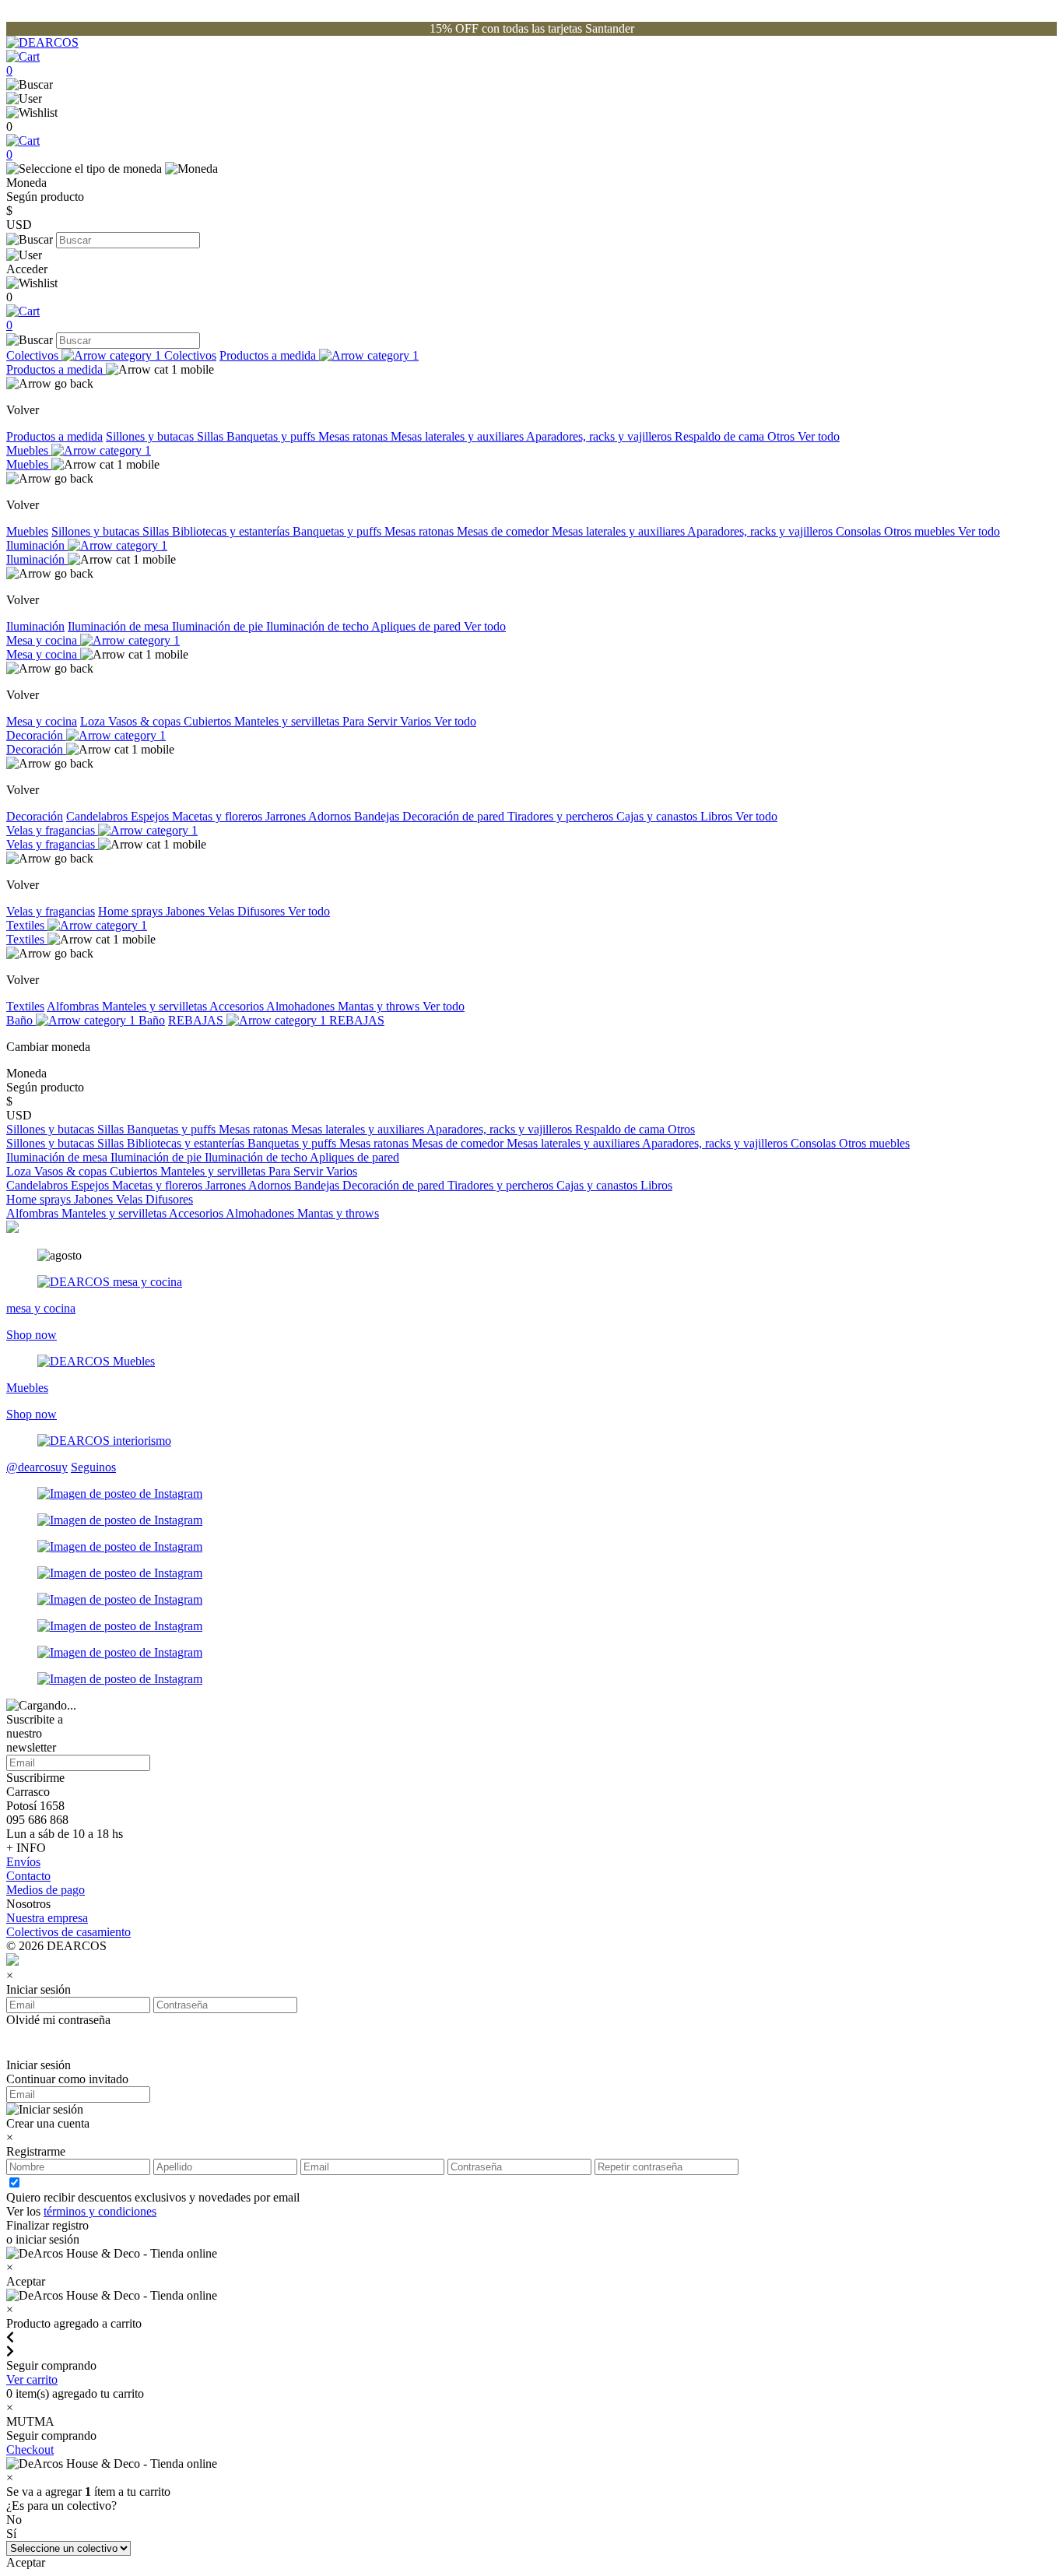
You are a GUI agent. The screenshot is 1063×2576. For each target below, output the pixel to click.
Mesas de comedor (504, 531)
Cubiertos (209, 721)
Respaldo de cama (721, 436)
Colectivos (34, 355)
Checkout (30, 2449)
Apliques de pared (417, 626)
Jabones (187, 911)
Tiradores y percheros (562, 816)
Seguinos (93, 1467)
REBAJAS (197, 1020)
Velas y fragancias (52, 830)
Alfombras (74, 1006)
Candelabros (98, 816)
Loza (94, 721)
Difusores (263, 911)
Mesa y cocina (43, 640)
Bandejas (378, 816)
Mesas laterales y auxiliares (458, 436)
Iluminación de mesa (120, 626)
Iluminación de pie (219, 626)
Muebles (29, 450)
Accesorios (238, 1006)
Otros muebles (921, 531)
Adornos (331, 816)
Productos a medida (269, 355)
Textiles (27, 925)
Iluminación (37, 545)
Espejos (151, 816)
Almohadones (302, 1006)
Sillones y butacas (151, 436)
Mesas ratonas (354, 436)
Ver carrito (32, 2379)
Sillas (212, 436)
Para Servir (371, 721)
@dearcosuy (37, 1467)
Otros (782, 436)
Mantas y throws (380, 1006)
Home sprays (132, 911)
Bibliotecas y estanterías (232, 531)
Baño (21, 1020)
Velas (223, 911)
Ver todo (819, 436)
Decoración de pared (455, 816)
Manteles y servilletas (288, 721)
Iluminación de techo (319, 626)
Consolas (860, 531)
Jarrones (287, 816)
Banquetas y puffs (272, 436)
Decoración (36, 735)
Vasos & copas (146, 721)
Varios (417, 721)
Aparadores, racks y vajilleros (600, 436)
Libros (718, 816)
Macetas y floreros (219, 816)
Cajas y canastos (658, 816)
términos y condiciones (100, 2211)
